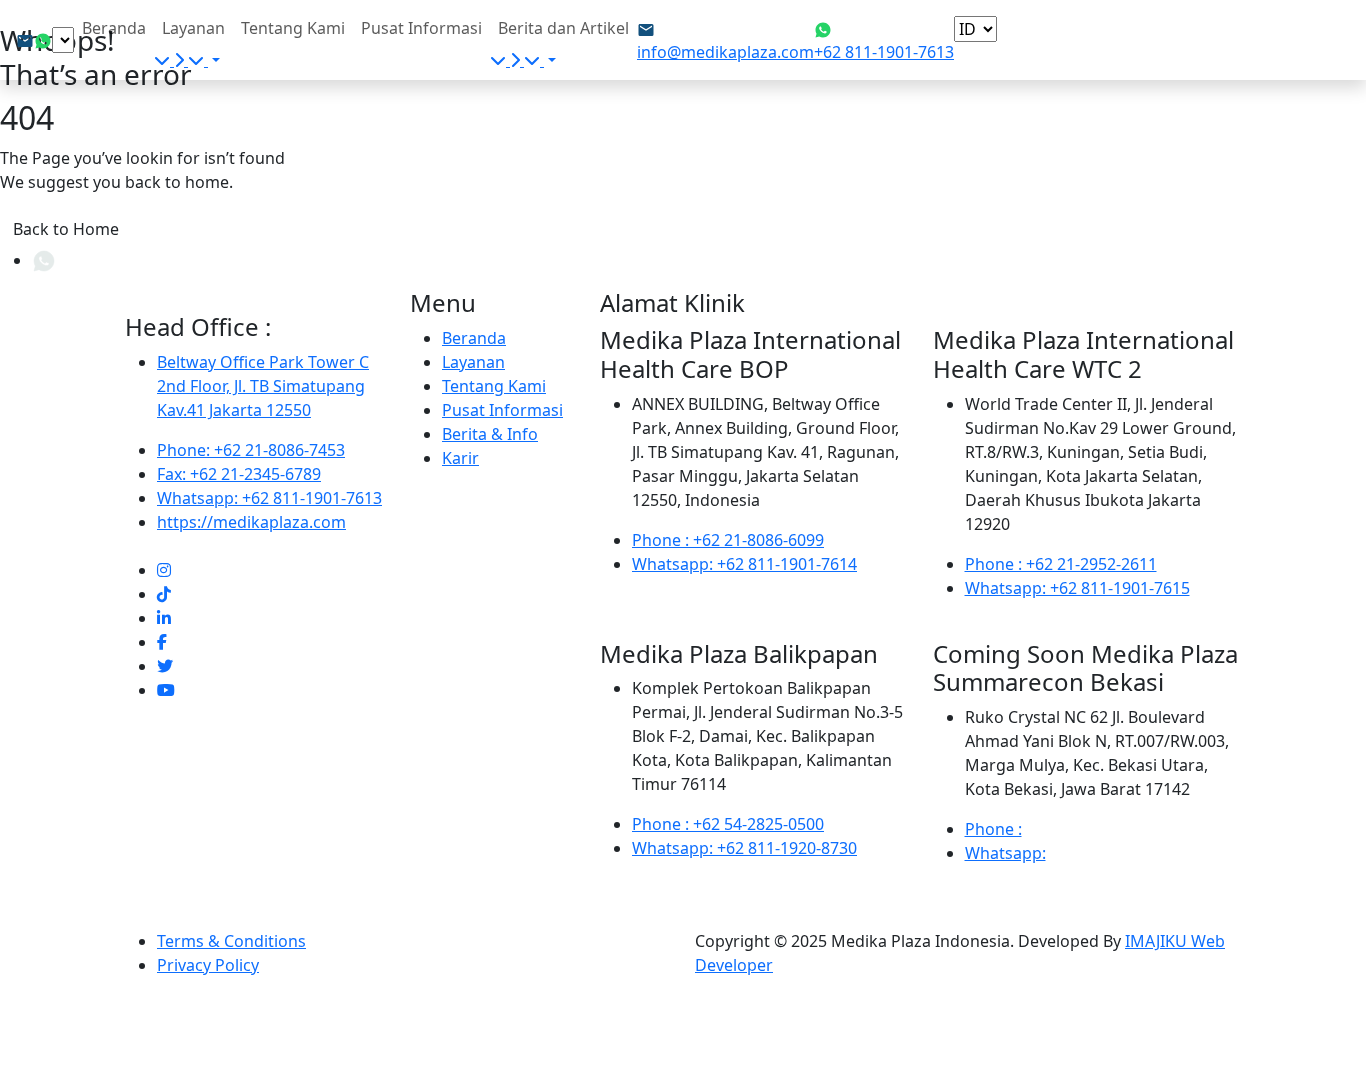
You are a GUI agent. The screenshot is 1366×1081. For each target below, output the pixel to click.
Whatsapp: (1005, 853)
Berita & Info (490, 434)
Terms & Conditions (231, 941)
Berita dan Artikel (563, 28)
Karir (460, 458)
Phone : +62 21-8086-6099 (728, 540)
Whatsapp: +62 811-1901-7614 (744, 564)
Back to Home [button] (66, 229)
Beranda (114, 28)
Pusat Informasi (421, 28)
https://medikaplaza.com (251, 522)
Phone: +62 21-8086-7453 (251, 450)
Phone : (993, 829)
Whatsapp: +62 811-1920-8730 (744, 848)
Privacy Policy (208, 965)
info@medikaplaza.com (725, 52)
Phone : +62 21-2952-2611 (1061, 564)
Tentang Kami (293, 28)
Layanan (193, 28)
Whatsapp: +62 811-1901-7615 (1077, 588)
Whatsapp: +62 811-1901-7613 (269, 498)
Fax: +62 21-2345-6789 (239, 474)
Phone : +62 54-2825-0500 (728, 824)
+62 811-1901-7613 (884, 52)
